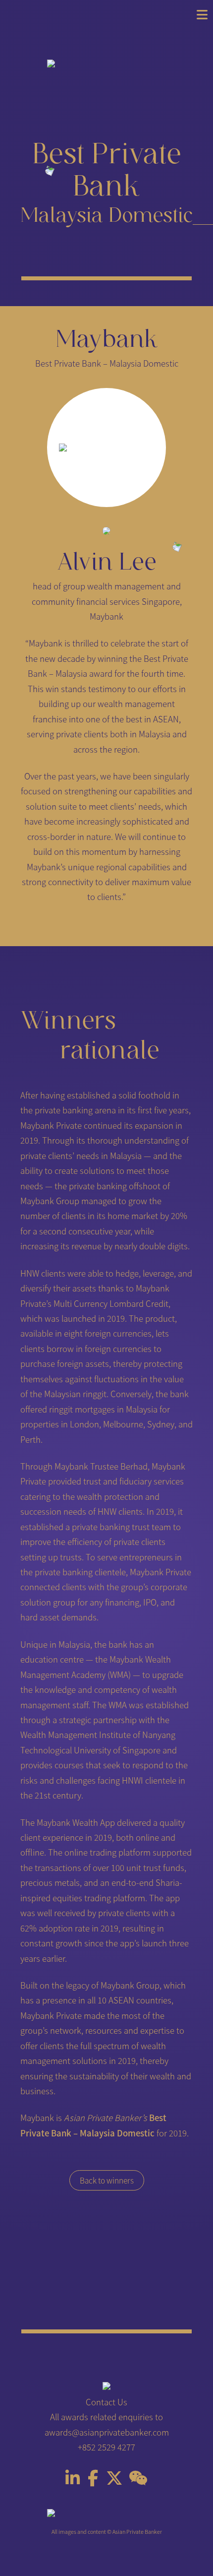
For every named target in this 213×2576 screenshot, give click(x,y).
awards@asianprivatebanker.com (107, 2432)
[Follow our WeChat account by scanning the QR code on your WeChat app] (138, 2481)
